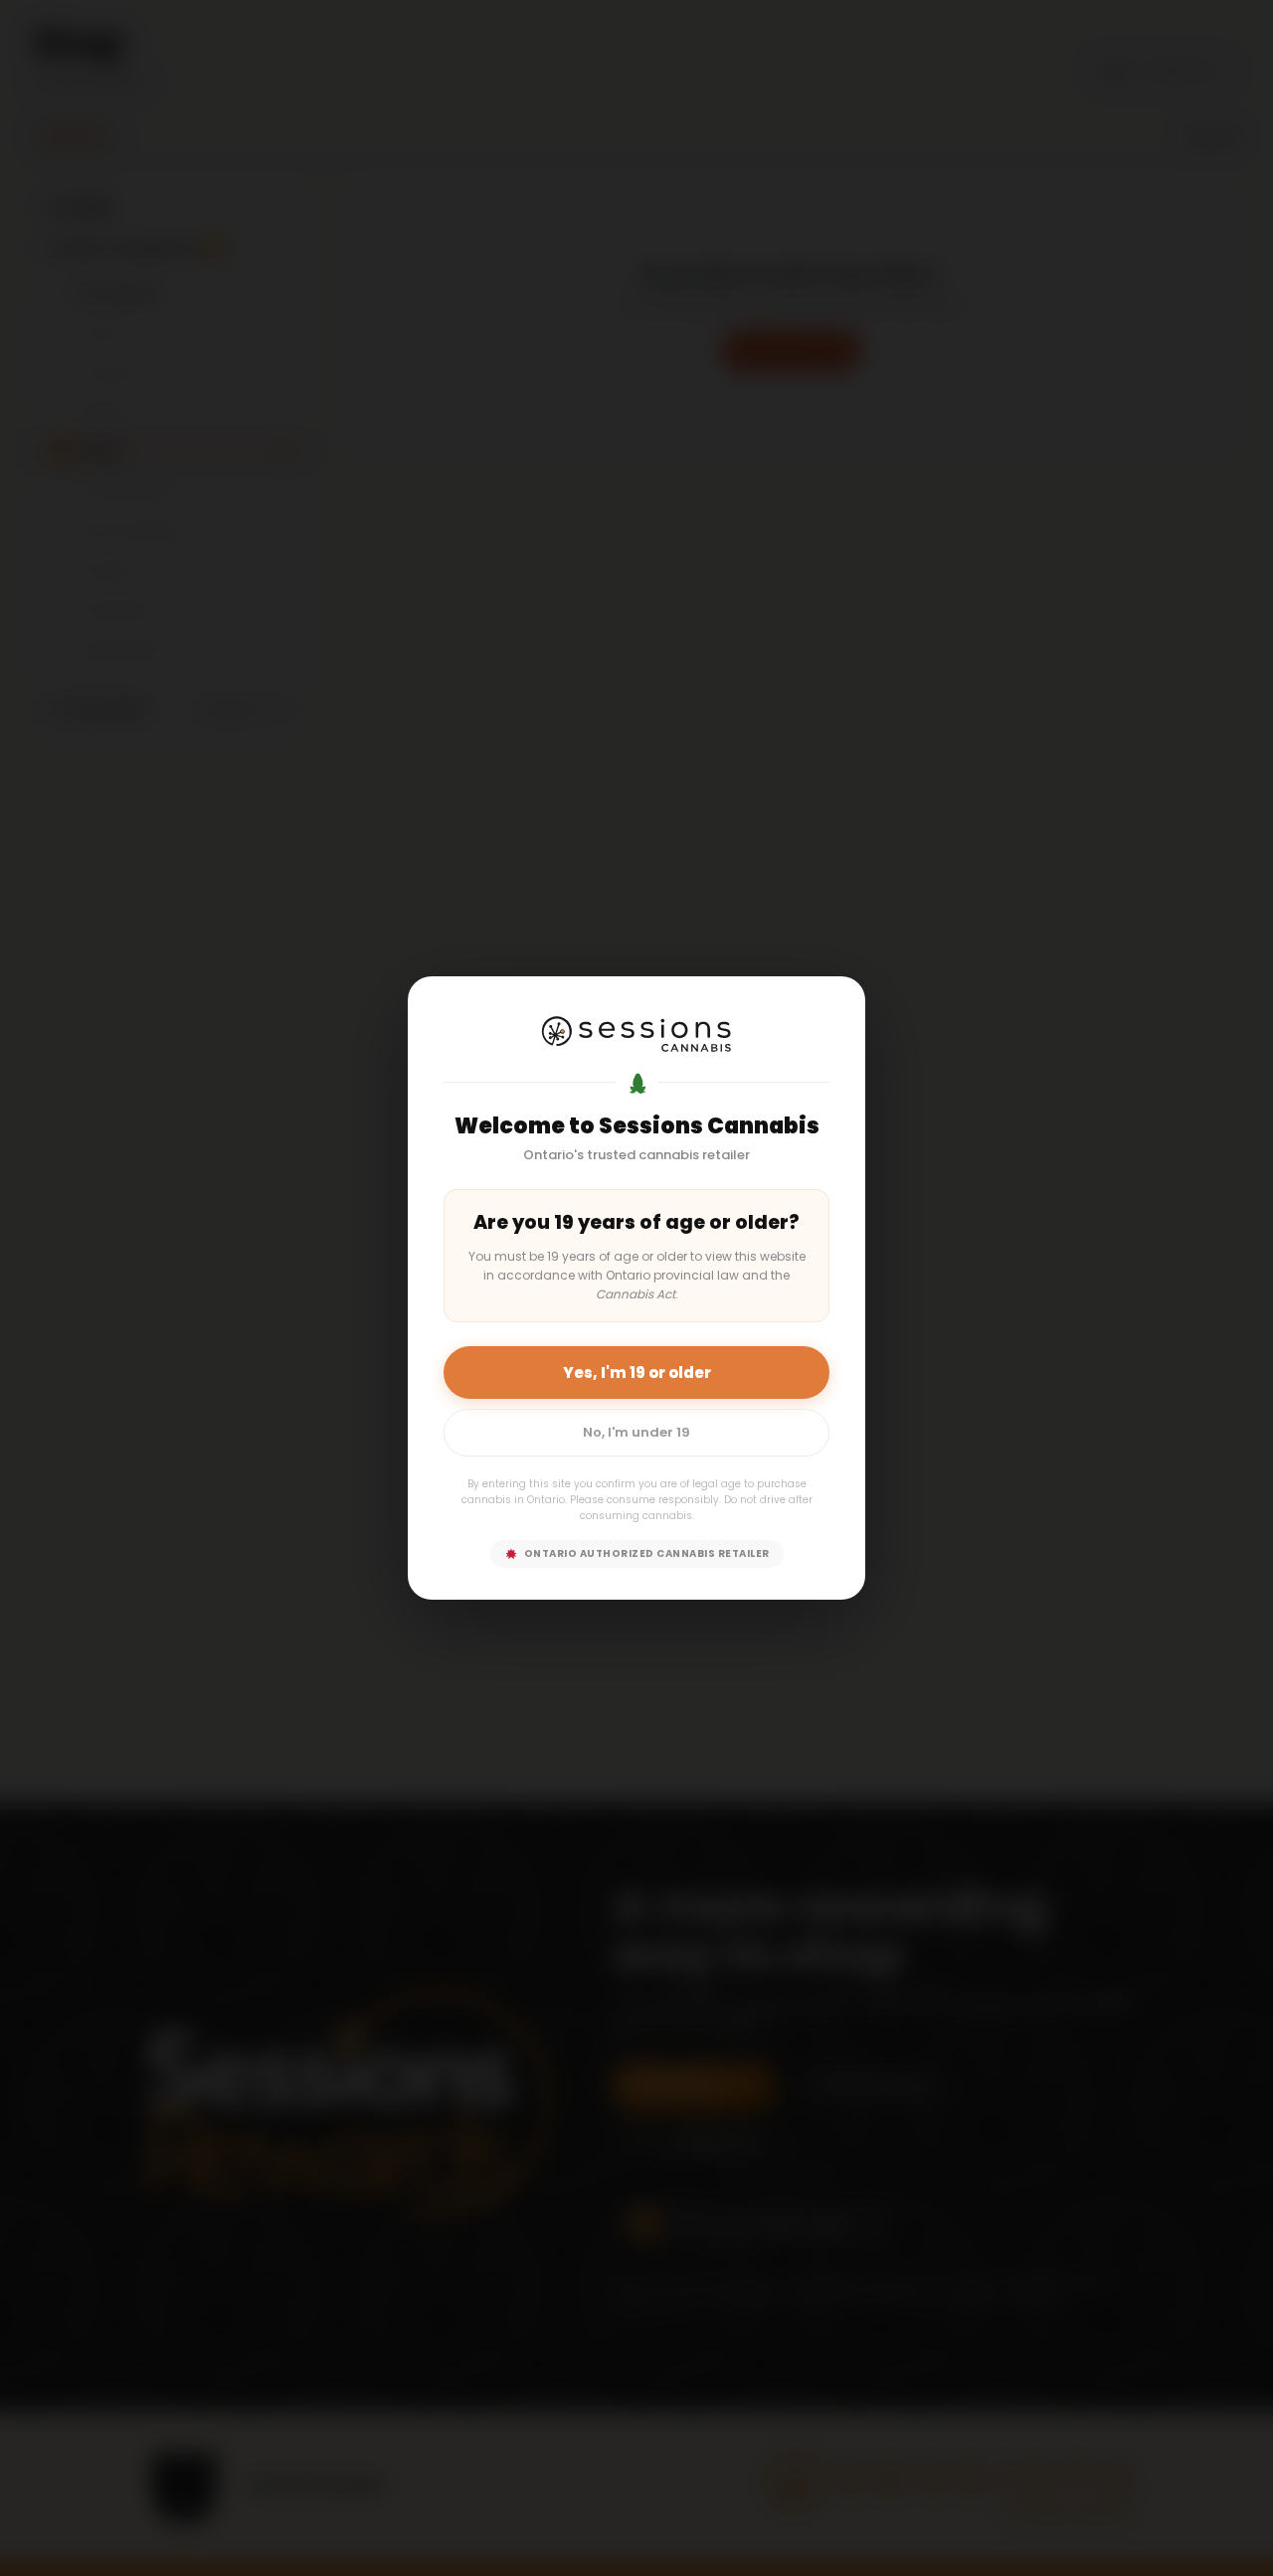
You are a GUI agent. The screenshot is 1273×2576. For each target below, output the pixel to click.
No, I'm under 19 (636, 1432)
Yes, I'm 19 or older (637, 1373)
